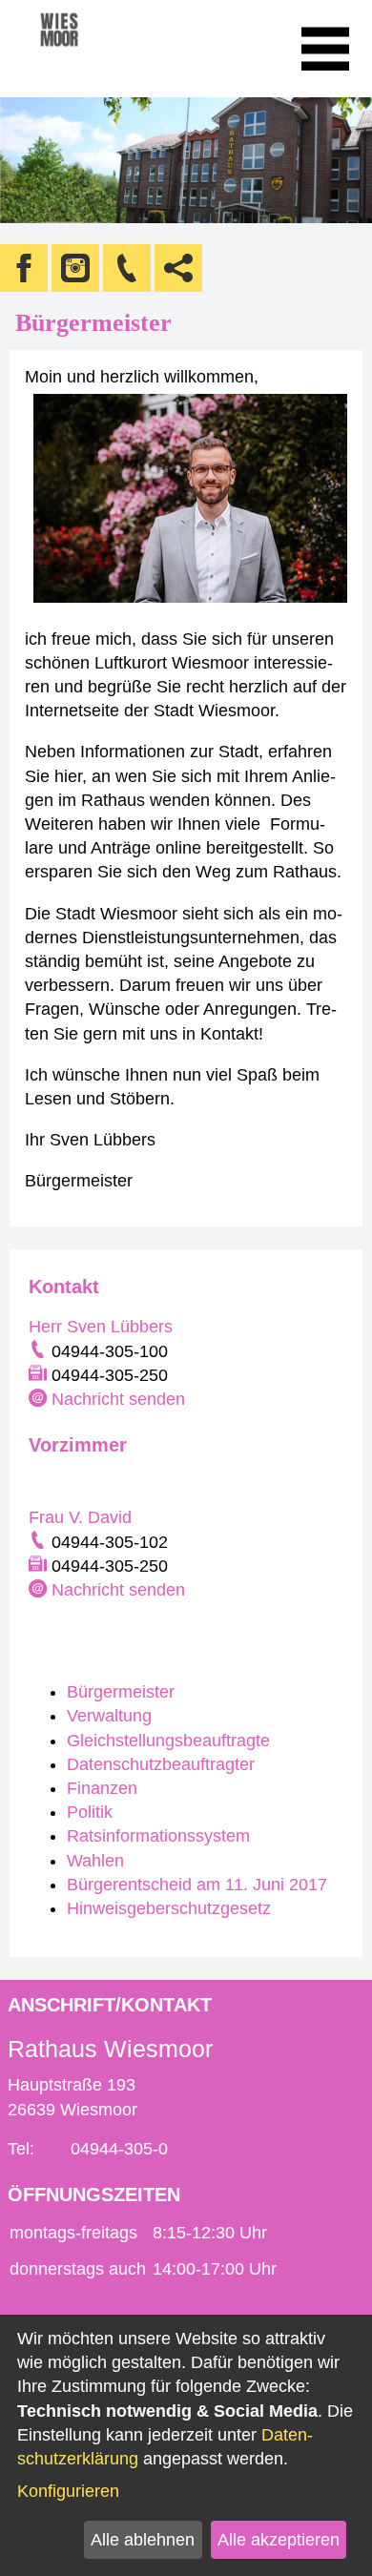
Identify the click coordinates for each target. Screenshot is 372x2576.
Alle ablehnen (143, 2540)
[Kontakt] (127, 268)
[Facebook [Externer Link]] (24, 268)
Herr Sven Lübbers (101, 1327)
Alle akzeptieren (279, 2540)
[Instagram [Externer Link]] (75, 268)
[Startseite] (85, 49)
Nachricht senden (118, 1399)
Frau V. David (80, 1517)
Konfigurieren (68, 2491)
